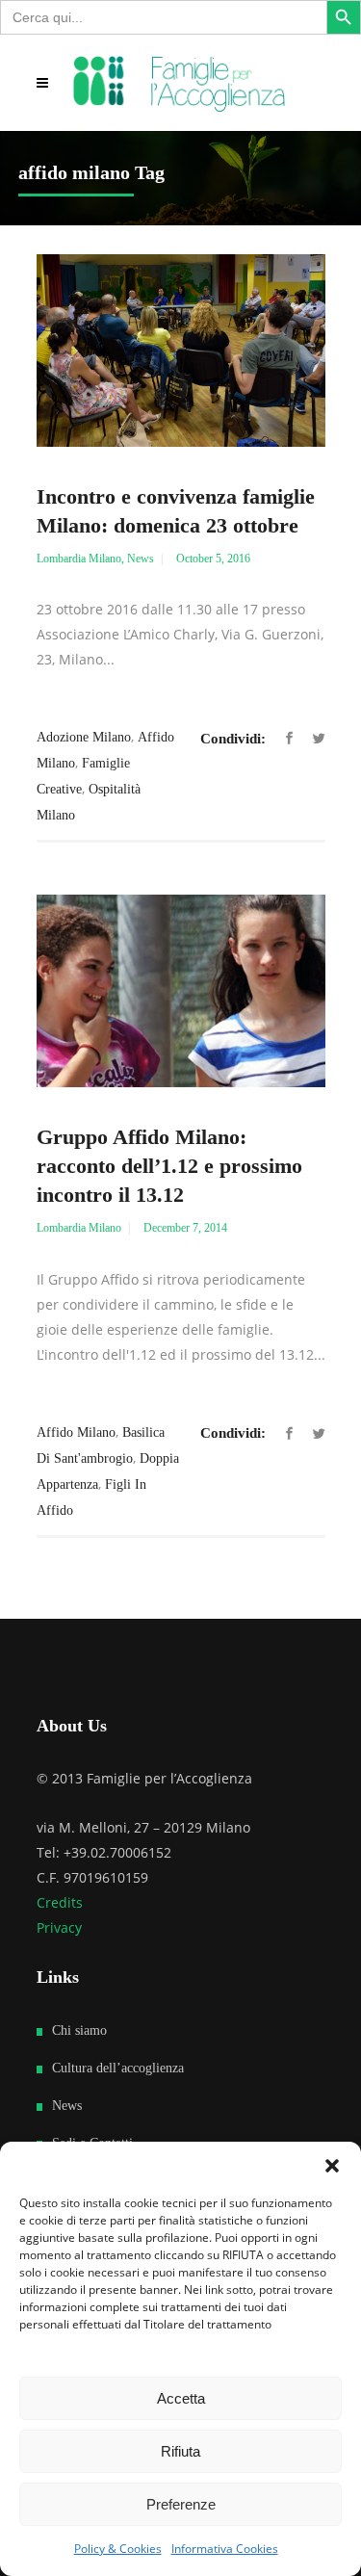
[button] (332, 2166)
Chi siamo (79, 2030)
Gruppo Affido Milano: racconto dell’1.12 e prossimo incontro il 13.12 (169, 1166)
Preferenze (181, 2504)
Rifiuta (180, 2451)
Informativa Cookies (225, 2549)
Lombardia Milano (79, 559)
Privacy (59, 1927)
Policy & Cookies (118, 2549)
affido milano (76, 1432)
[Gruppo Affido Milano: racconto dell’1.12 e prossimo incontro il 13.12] (181, 991)
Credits (60, 1902)
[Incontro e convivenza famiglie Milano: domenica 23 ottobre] (181, 351)
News (141, 559)
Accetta (181, 2398)
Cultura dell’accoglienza (118, 2068)
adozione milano (84, 737)
